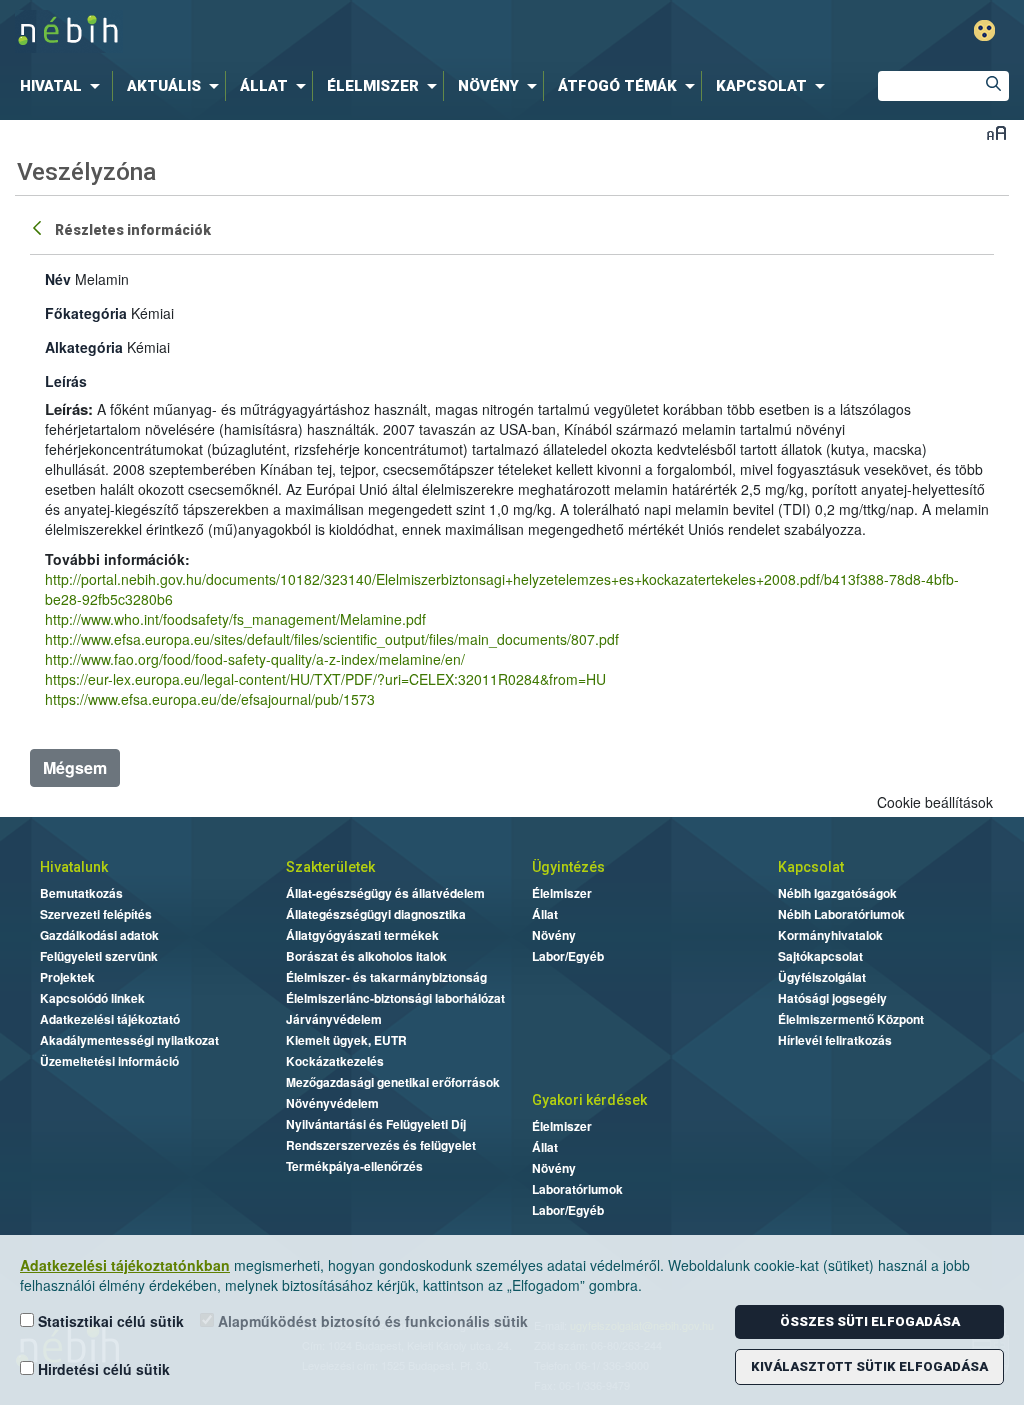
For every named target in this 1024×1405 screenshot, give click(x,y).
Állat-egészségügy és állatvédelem (385, 893)
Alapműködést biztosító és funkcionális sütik (371, 1321)
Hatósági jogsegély (832, 998)
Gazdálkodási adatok (99, 935)
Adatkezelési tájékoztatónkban (125, 1265)
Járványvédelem (334, 1019)
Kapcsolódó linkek (92, 998)
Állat (545, 914)
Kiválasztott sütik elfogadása (869, 1366)
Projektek (67, 977)
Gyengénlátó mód (984, 30)
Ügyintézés (568, 867)
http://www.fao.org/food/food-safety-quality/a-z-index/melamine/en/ (255, 659)
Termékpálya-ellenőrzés (354, 1166)
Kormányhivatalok (830, 935)
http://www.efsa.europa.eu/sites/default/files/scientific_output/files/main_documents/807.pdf (332, 639)
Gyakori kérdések (589, 1100)
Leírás (66, 381)
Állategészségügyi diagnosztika (376, 914)
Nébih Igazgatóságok (837, 893)
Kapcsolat (811, 867)
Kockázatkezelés (335, 1061)
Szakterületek (330, 867)
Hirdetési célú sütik (102, 1369)
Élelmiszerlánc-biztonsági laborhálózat (395, 998)
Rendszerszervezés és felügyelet (381, 1145)
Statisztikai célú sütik (109, 1321)
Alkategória (84, 347)
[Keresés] (994, 86)
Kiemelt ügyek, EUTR (346, 1040)
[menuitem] (64, 86)
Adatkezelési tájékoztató (110, 1019)
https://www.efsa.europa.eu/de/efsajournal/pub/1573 (210, 699)
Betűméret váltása (996, 132)
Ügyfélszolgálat (822, 977)
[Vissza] (39, 227)
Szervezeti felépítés (96, 914)
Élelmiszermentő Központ (851, 1019)
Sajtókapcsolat (820, 956)
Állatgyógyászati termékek (362, 935)
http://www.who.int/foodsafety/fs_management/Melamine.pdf (235, 619)
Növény (554, 935)
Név (58, 279)
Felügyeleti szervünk (99, 956)
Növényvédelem (332, 1103)
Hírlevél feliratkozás (835, 1040)
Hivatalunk (74, 867)
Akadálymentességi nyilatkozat (129, 1040)
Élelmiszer (562, 893)
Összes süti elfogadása (870, 1321)
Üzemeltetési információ (109, 1061)
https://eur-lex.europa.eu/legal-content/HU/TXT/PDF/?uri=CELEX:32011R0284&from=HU (325, 679)
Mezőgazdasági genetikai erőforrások (393, 1082)
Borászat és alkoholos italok (366, 956)
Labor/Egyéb (568, 956)
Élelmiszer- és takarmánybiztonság (386, 977)
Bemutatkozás (81, 893)
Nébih (304, 31)
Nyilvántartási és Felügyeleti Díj (376, 1124)
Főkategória (86, 313)
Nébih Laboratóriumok (841, 914)
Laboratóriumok (577, 1189)
